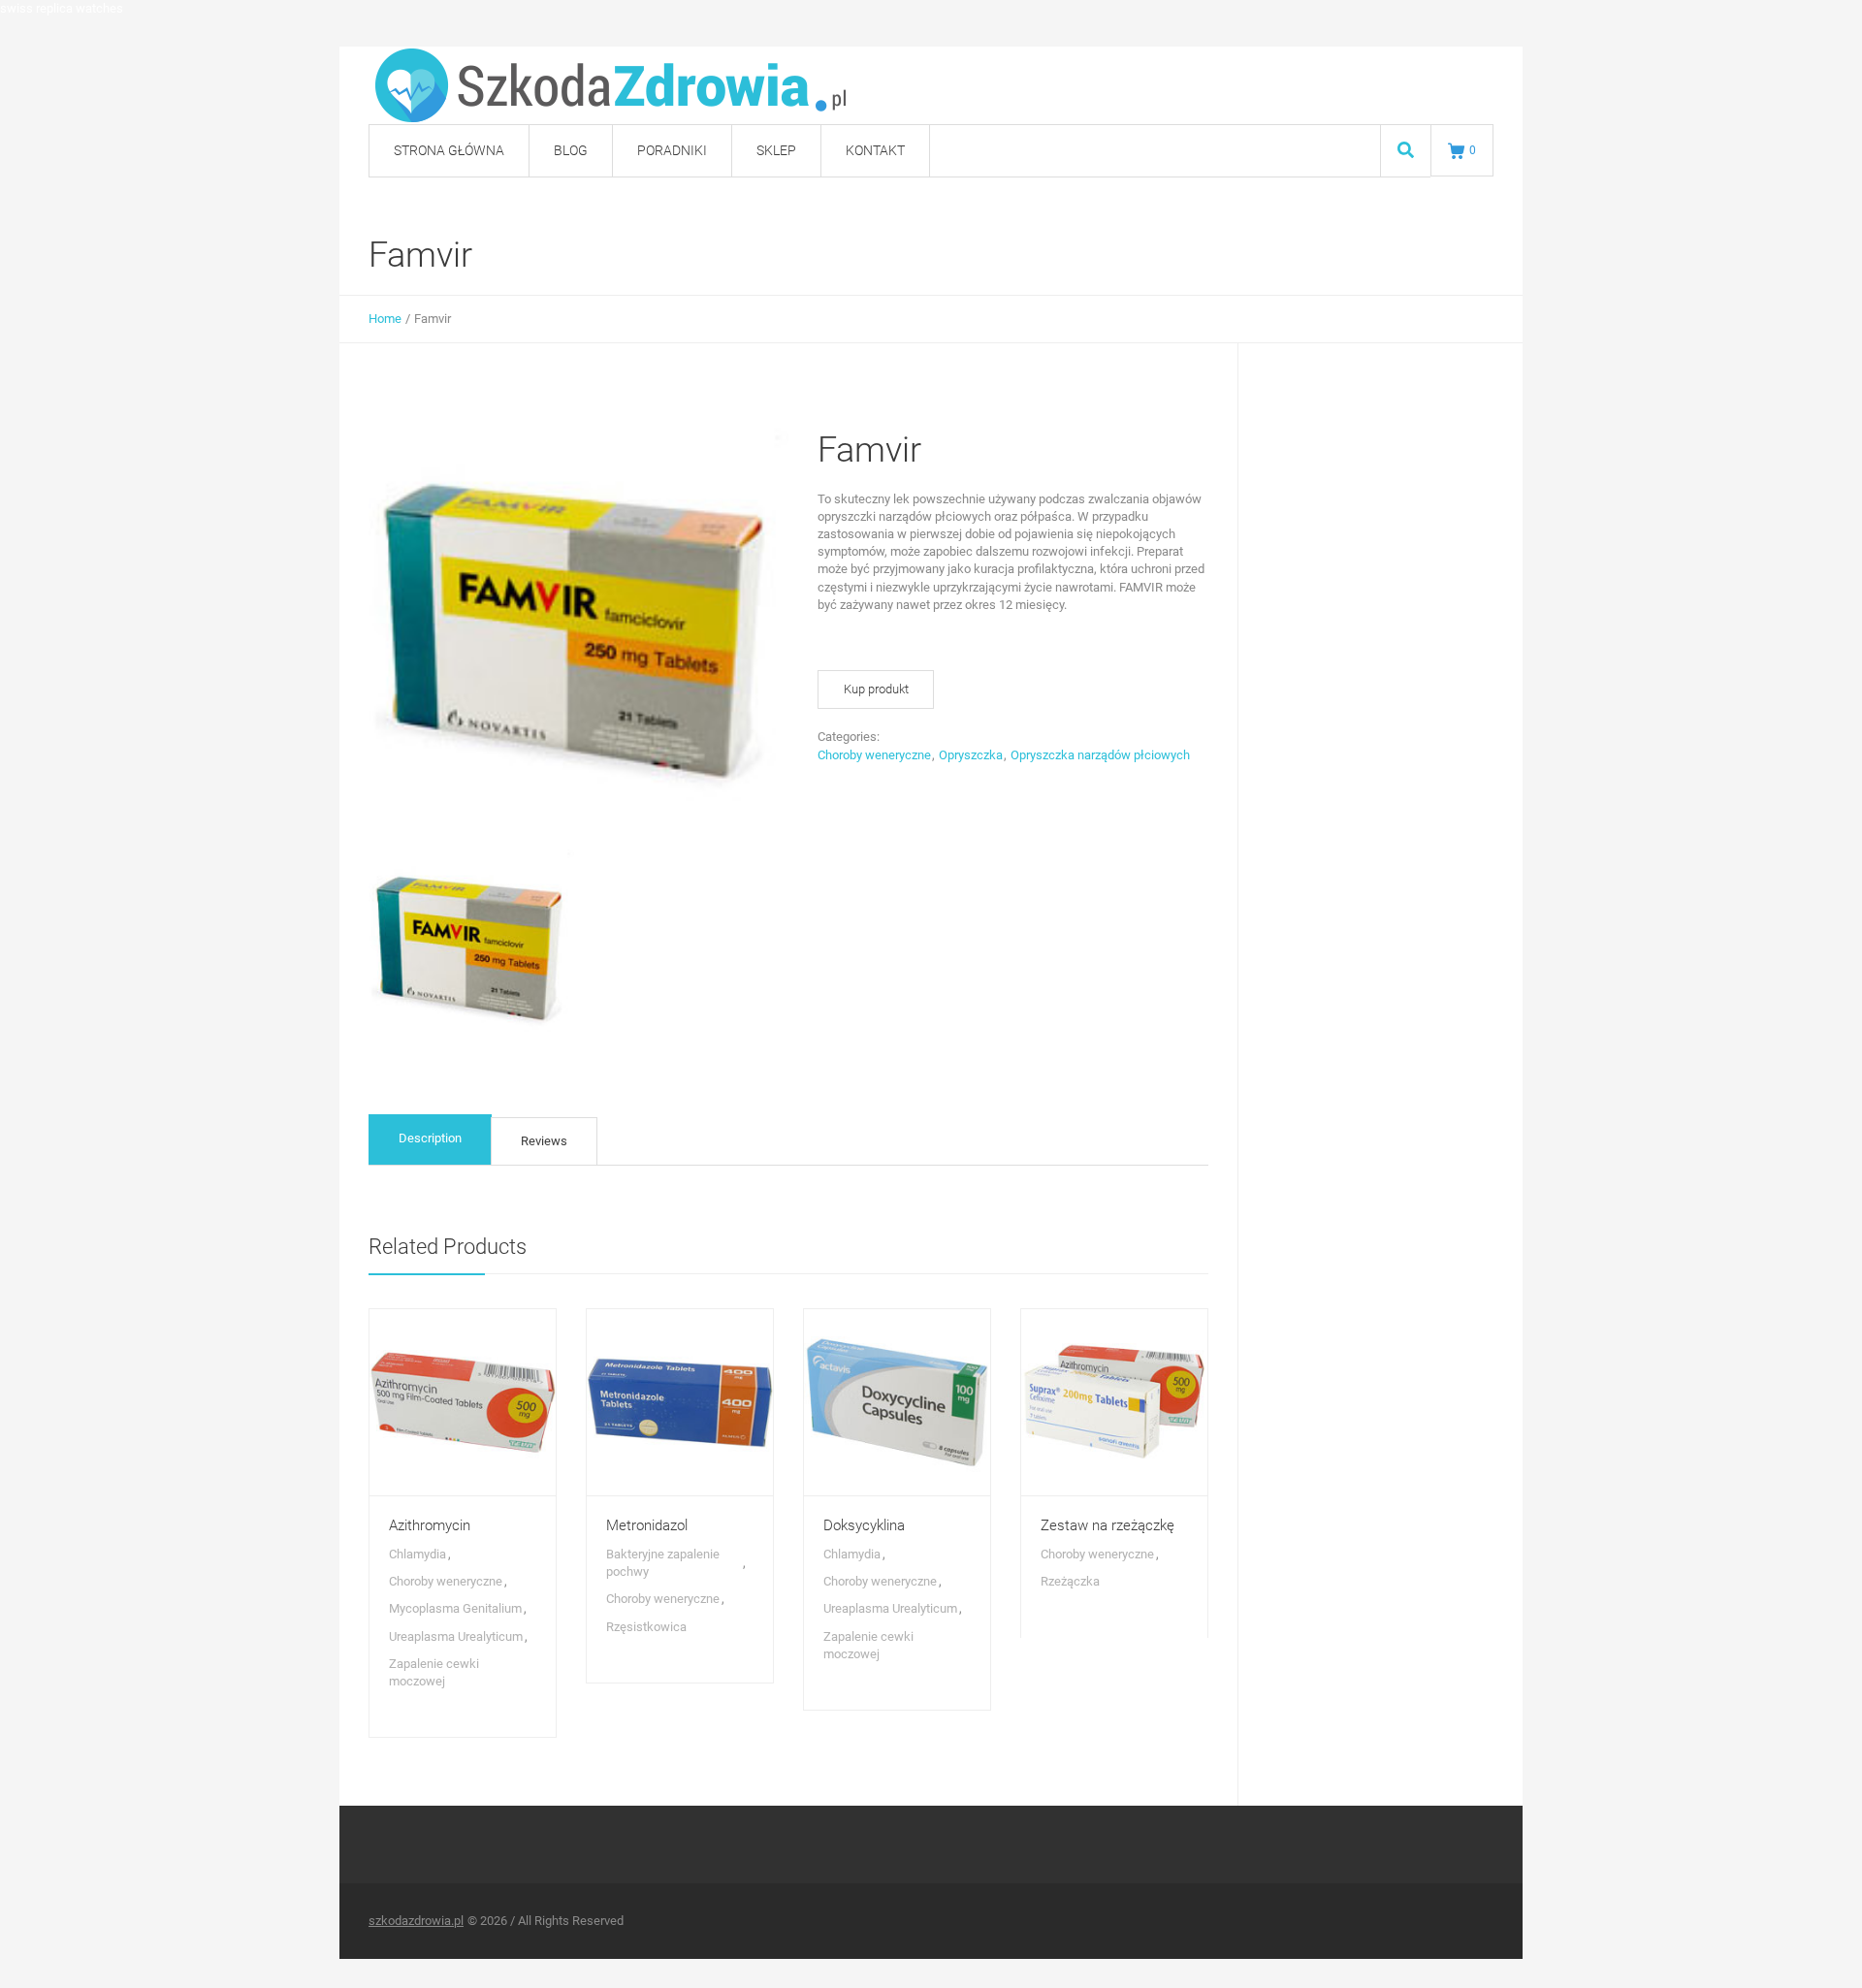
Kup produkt (876, 689)
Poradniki (672, 150)
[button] (1807, 1953)
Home (385, 319)
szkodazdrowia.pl (416, 1921)
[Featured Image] (463, 1403)
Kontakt (875, 150)
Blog (571, 150)
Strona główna (449, 150)
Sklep (776, 150)
